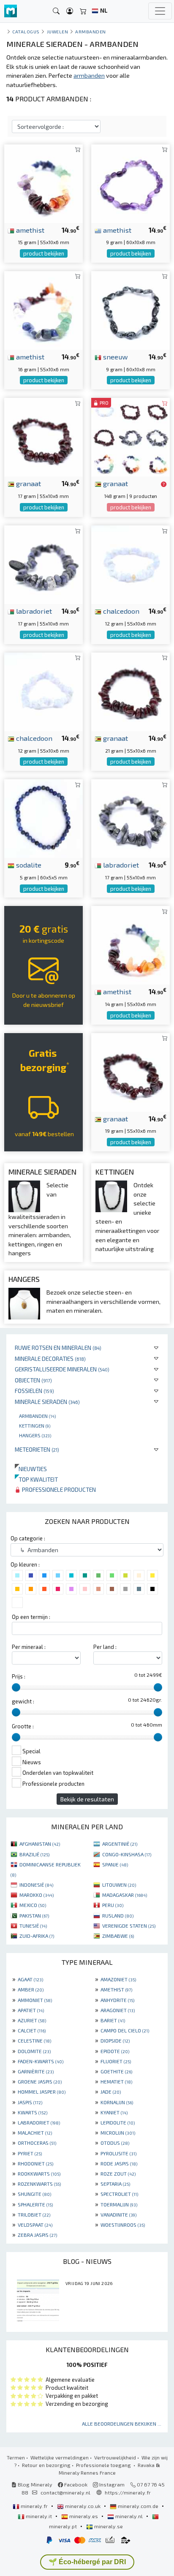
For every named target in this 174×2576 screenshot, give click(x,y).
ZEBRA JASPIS (37, 2235)
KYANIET (114, 2112)
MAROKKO (37, 1895)
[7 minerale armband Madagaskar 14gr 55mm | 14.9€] (130, 944)
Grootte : (23, 1726)
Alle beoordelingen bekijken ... (122, 2424)
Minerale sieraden (47, 1402)
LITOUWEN (119, 1885)
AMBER (31, 1989)
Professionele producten (58, 1489)
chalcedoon (120, 611)
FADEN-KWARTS (41, 2061)
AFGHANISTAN (40, 1844)
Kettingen (35, 1425)
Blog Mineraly (34, 2484)
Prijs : (19, 1676)
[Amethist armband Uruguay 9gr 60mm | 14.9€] (130, 182)
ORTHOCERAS (37, 2143)
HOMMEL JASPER (42, 2092)
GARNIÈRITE (36, 2071)
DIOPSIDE (115, 2040)
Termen (16, 2457)
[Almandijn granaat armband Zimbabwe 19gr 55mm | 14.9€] (130, 1071)
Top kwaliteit (36, 1479)
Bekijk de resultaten (87, 1799)
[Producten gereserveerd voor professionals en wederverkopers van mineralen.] (164, 484)
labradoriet (33, 611)
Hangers (35, 1435)
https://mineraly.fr (128, 2492)
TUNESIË (33, 1926)
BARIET (113, 2020)
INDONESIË (36, 1885)
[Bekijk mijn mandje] (83, 11)
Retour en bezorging (46, 2465)
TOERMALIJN (119, 2204)
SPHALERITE (35, 2204)
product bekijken (44, 253)
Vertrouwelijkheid (115, 2457)
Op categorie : (28, 1538)
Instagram (111, 2484)
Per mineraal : (29, 1647)
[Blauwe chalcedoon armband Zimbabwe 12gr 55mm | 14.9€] (130, 564)
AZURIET (32, 2020)
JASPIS (30, 2102)
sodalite (28, 865)
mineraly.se (108, 2526)
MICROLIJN (118, 2133)
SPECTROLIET (119, 2194)
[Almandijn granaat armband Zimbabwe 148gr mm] (130, 436)
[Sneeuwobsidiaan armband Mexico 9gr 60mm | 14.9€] (130, 309)
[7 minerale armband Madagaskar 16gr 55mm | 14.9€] (43, 309)
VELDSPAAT (35, 2225)
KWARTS (33, 2112)
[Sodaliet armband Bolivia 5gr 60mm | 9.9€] (43, 817)
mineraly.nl (129, 2516)
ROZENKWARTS (39, 2184)
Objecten (33, 1380)
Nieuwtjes (31, 1469)
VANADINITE (118, 2214)
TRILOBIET (34, 2214)
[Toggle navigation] (160, 11)
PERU (113, 1905)
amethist (29, 230)
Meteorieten (37, 1449)
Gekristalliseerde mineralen (62, 1369)
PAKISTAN (34, 1915)
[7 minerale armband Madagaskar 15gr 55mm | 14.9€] (43, 182)
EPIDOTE (115, 2051)
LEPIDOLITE (118, 2122)
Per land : (105, 1647)
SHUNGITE (34, 2194)
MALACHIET (35, 2133)
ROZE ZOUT (118, 2173)
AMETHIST (116, 1989)
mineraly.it (39, 2516)
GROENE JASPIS (40, 2081)
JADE (111, 2092)
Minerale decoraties (50, 1359)
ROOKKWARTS (39, 2173)
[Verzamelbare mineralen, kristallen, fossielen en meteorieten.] (11, 11)
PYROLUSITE (118, 2153)
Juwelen (58, 31)
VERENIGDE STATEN (129, 1926)
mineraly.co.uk (83, 2506)
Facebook (75, 2484)
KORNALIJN (117, 2102)
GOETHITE (116, 2071)
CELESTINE (34, 2040)
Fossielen (34, 1391)
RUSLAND (118, 1915)
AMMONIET (35, 2000)
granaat (28, 483)
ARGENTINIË (120, 1844)
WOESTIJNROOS (123, 2225)
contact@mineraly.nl (65, 2492)
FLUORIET (116, 2061)
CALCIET (32, 2030)
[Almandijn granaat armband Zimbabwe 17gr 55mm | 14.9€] (43, 436)
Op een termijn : (31, 1617)
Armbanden (37, 1416)
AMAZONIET (118, 1979)
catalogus (26, 31)
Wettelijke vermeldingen (60, 2457)
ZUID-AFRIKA (37, 1936)
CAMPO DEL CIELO (125, 2030)
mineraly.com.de (138, 2506)
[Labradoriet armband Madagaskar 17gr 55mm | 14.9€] (43, 564)
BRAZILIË (34, 1854)
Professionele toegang (104, 2465)
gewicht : (23, 1701)
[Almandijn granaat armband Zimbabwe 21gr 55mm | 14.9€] (130, 691)
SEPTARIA (115, 2184)
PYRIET (30, 2153)
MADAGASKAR (125, 1895)
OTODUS (115, 2143)
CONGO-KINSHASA (127, 1854)
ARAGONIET (118, 2010)
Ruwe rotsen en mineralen (58, 1348)
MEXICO (33, 1905)
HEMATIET (116, 2081)
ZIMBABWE (118, 1936)
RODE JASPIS (119, 2163)
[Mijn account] (70, 11)
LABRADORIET (39, 2122)
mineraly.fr (34, 2506)
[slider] (16, 1687)
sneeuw (115, 356)
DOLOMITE (34, 2051)
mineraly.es (84, 2516)
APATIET (31, 2010)
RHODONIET (35, 2163)
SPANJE (115, 1864)
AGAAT (30, 1979)
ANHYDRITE (117, 2000)
